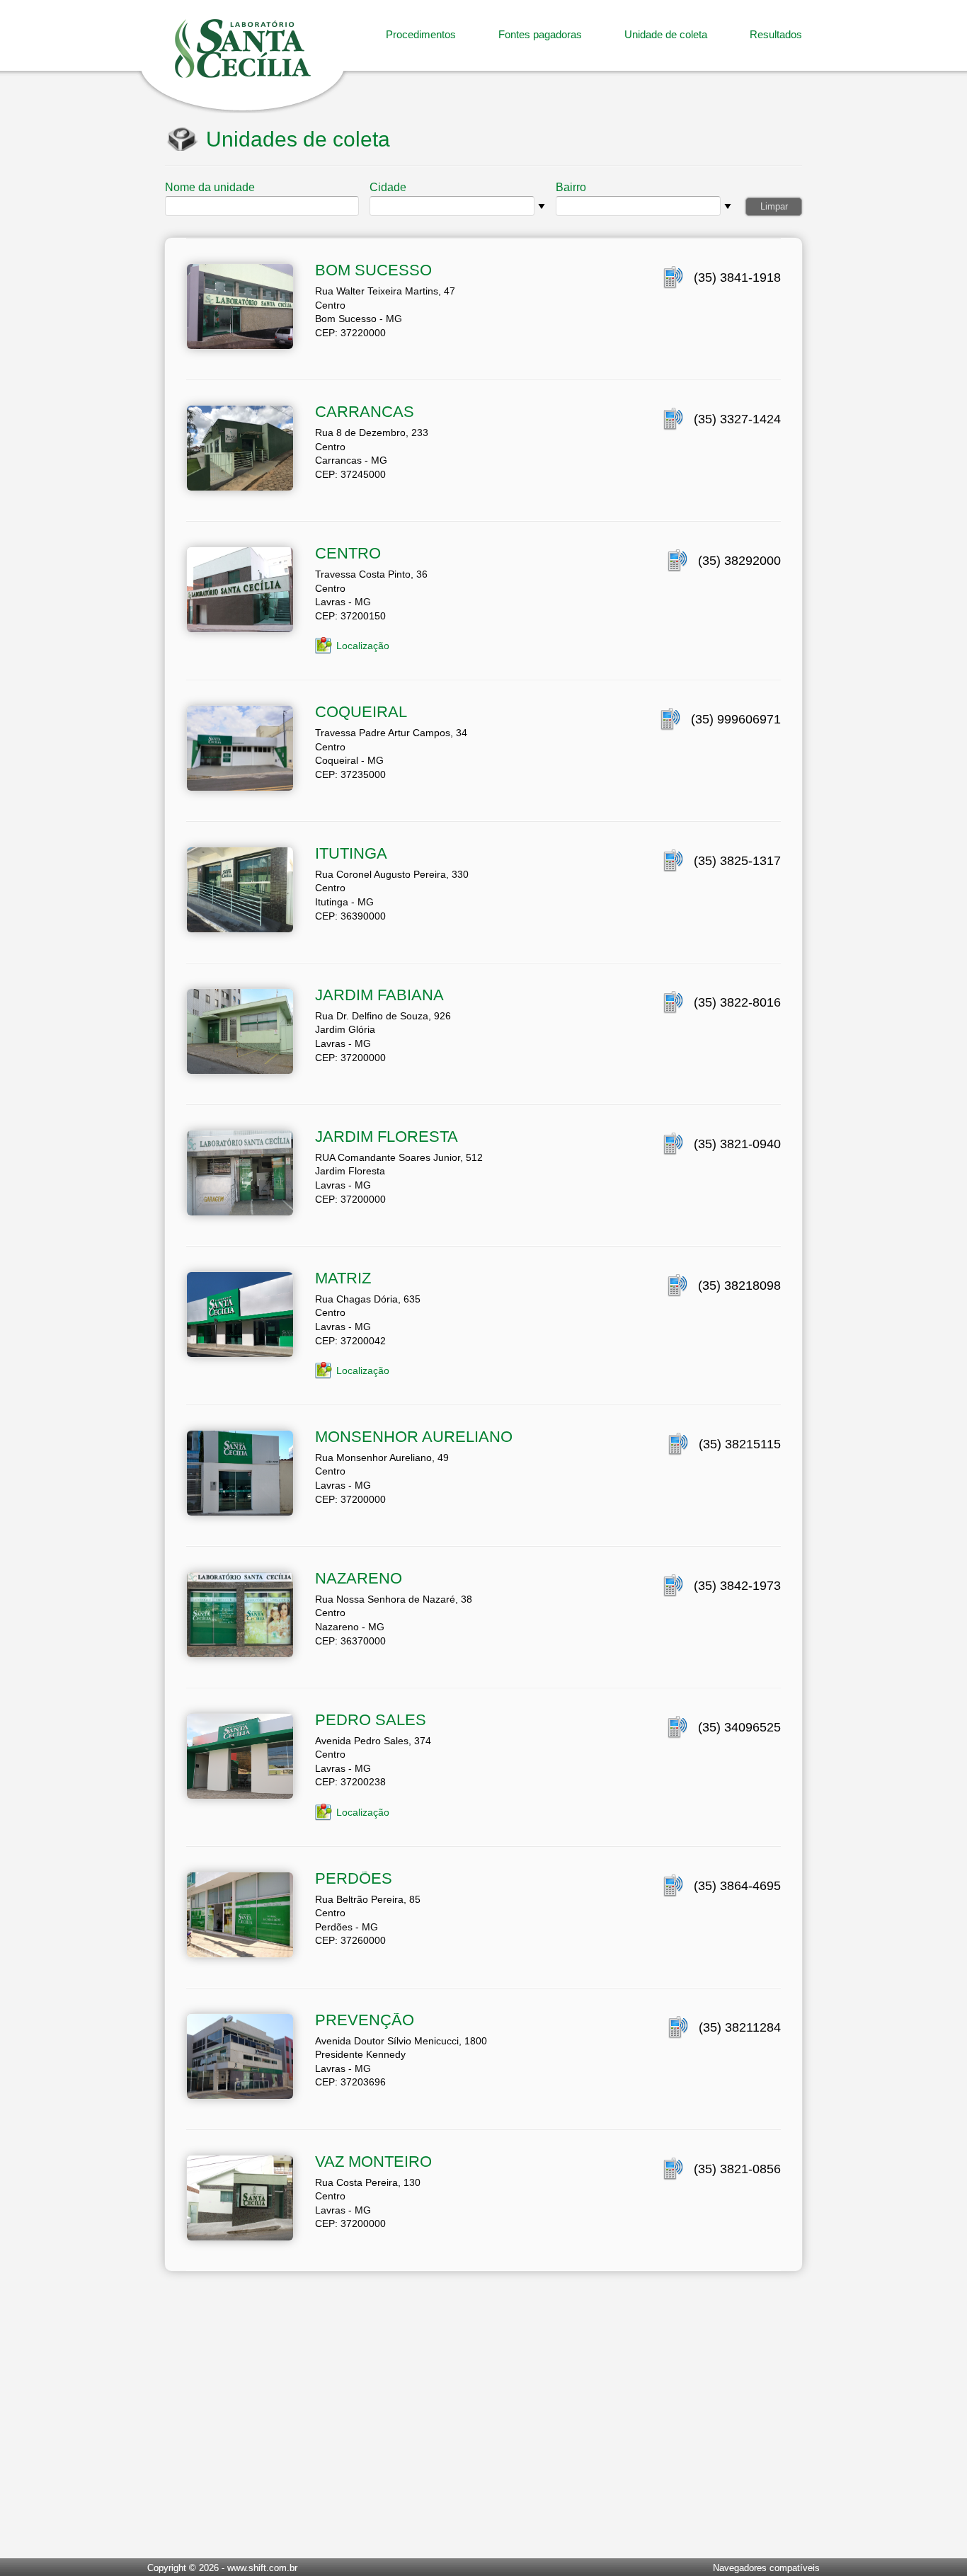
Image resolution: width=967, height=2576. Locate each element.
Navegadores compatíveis (766, 2568)
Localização (363, 646)
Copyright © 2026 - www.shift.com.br (222, 2568)
